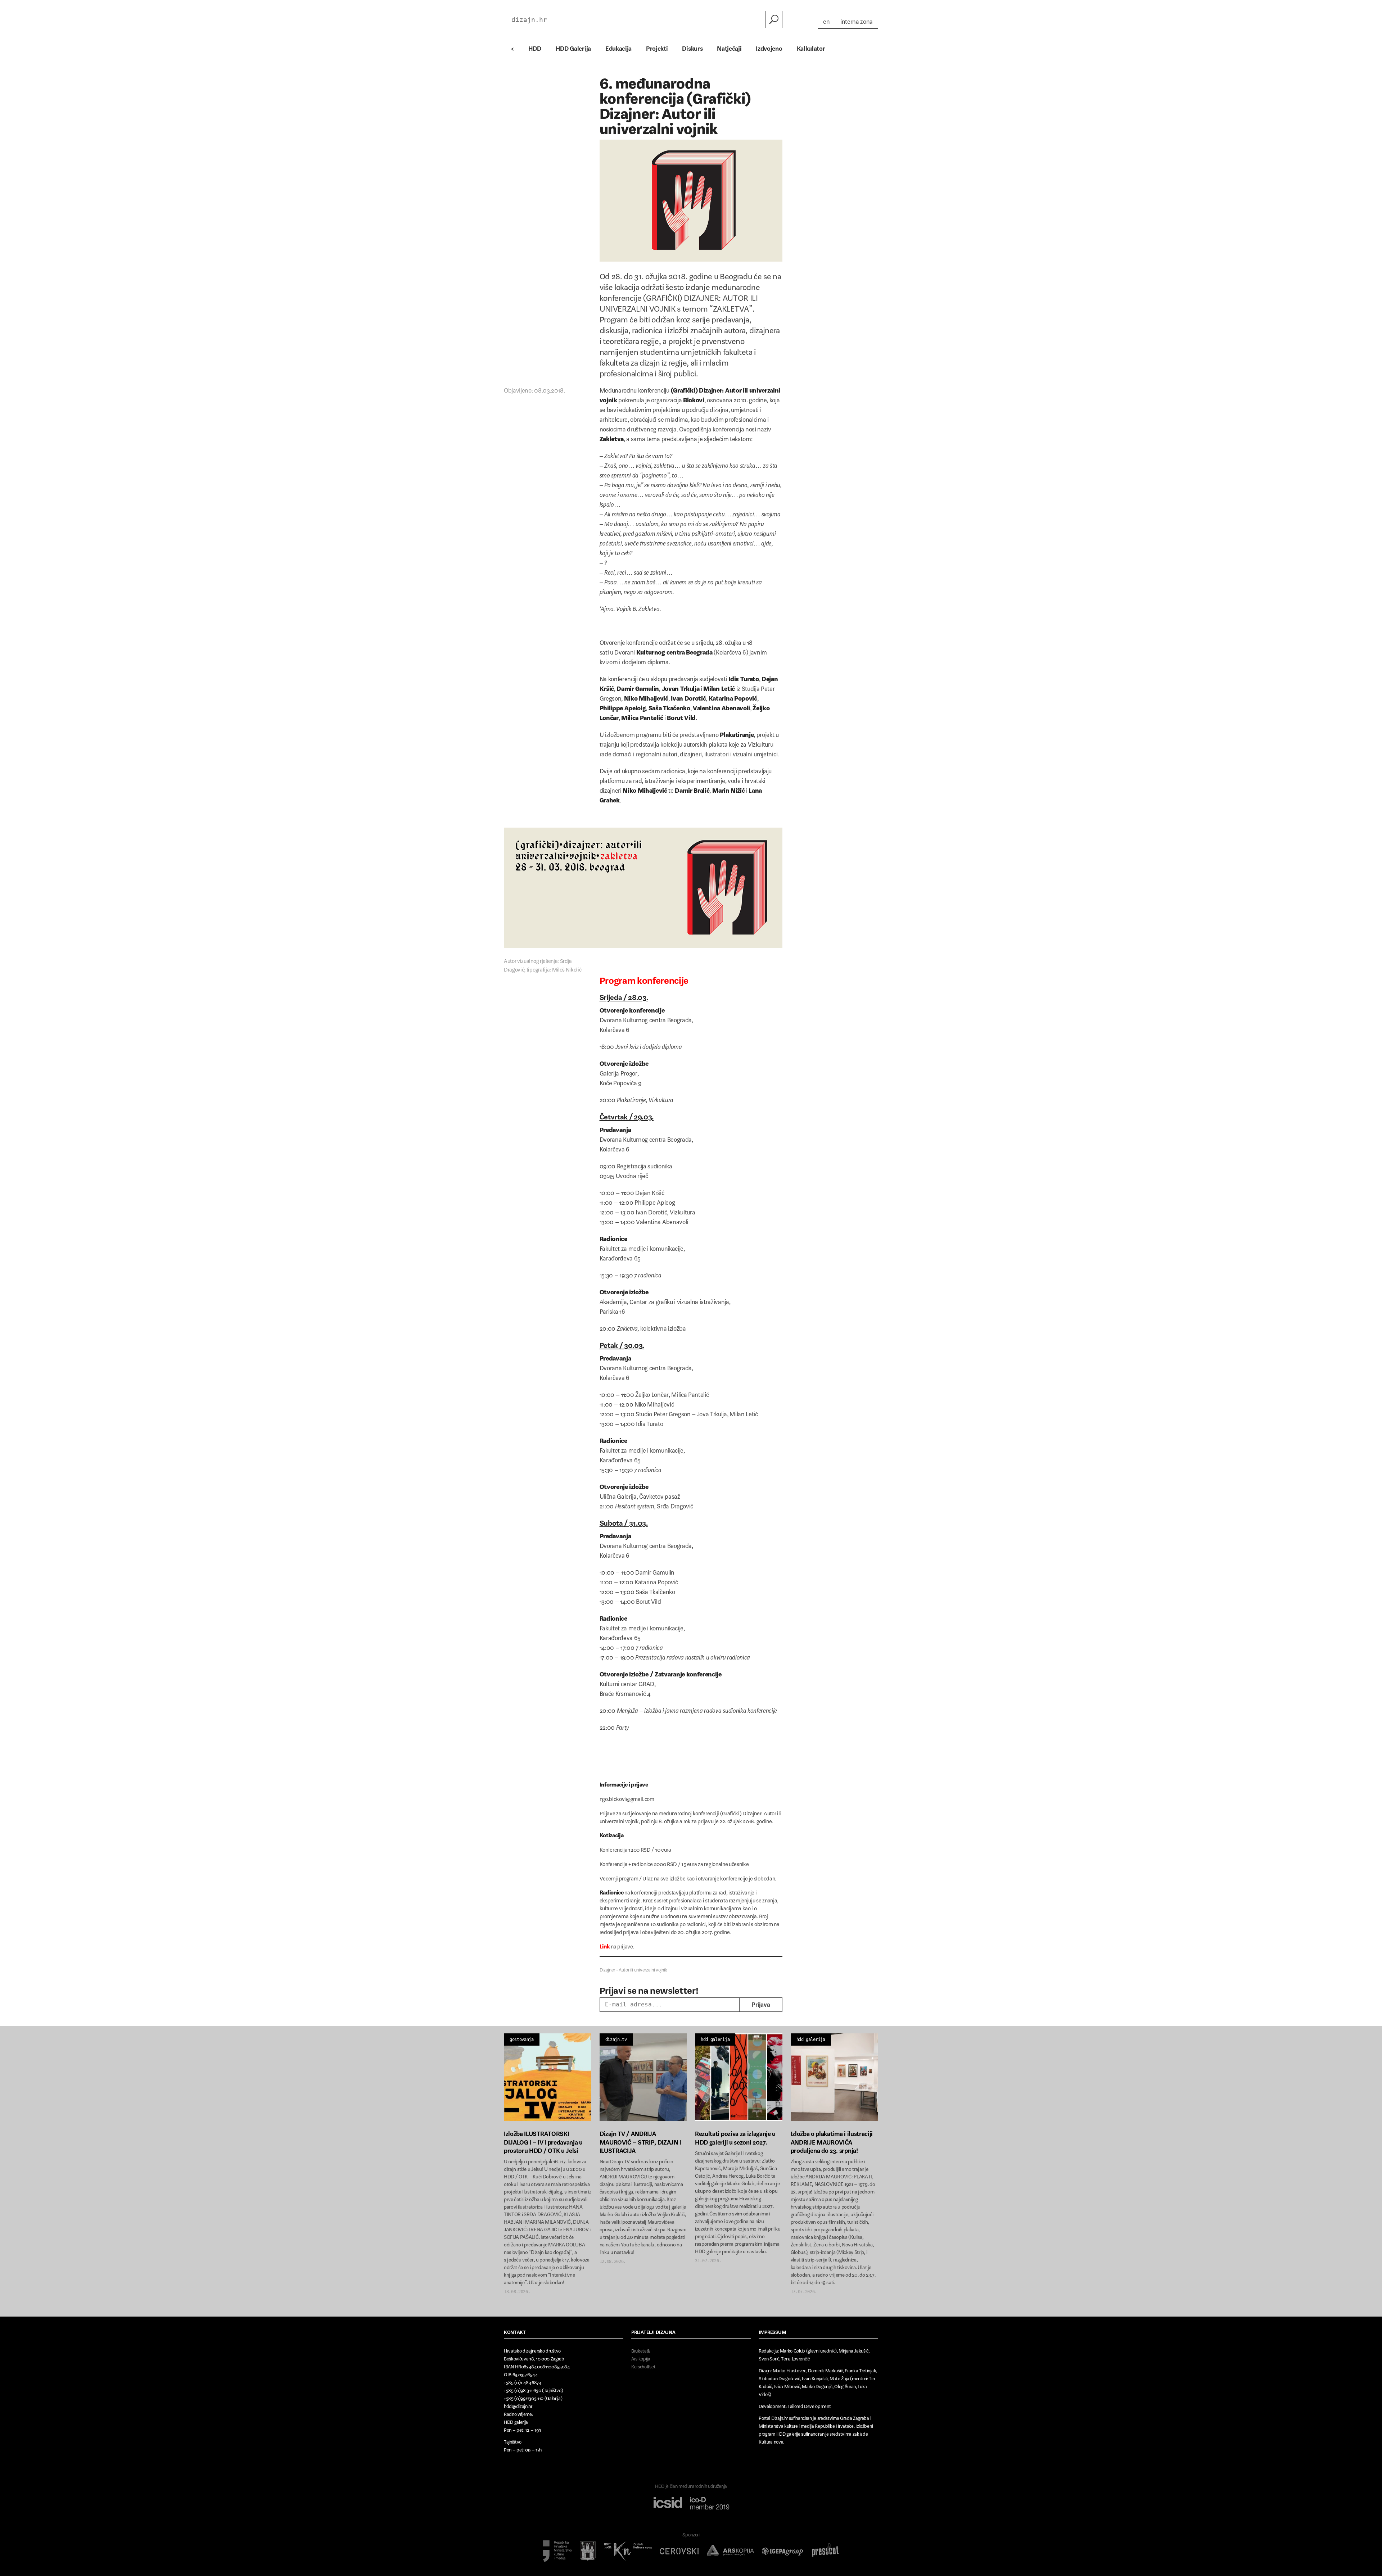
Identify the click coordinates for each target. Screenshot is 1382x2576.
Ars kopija (641, 2357)
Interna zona (857, 20)
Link (605, 1945)
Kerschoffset (643, 2365)
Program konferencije (644, 978)
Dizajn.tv (616, 2039)
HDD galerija (715, 2039)
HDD (535, 47)
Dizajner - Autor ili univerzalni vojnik (634, 1968)
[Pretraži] (774, 19)
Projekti (657, 47)
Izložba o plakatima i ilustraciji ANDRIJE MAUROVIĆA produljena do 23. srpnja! (832, 2140)
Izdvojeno (769, 47)
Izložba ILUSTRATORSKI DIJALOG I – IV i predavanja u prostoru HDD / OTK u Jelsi (543, 2140)
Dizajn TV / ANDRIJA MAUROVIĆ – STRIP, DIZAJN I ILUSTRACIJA (641, 2140)
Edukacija (618, 47)
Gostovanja (522, 2039)
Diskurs (692, 47)
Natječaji (729, 47)
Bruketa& (641, 2349)
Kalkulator (811, 47)
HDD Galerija (573, 47)
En (826, 20)
